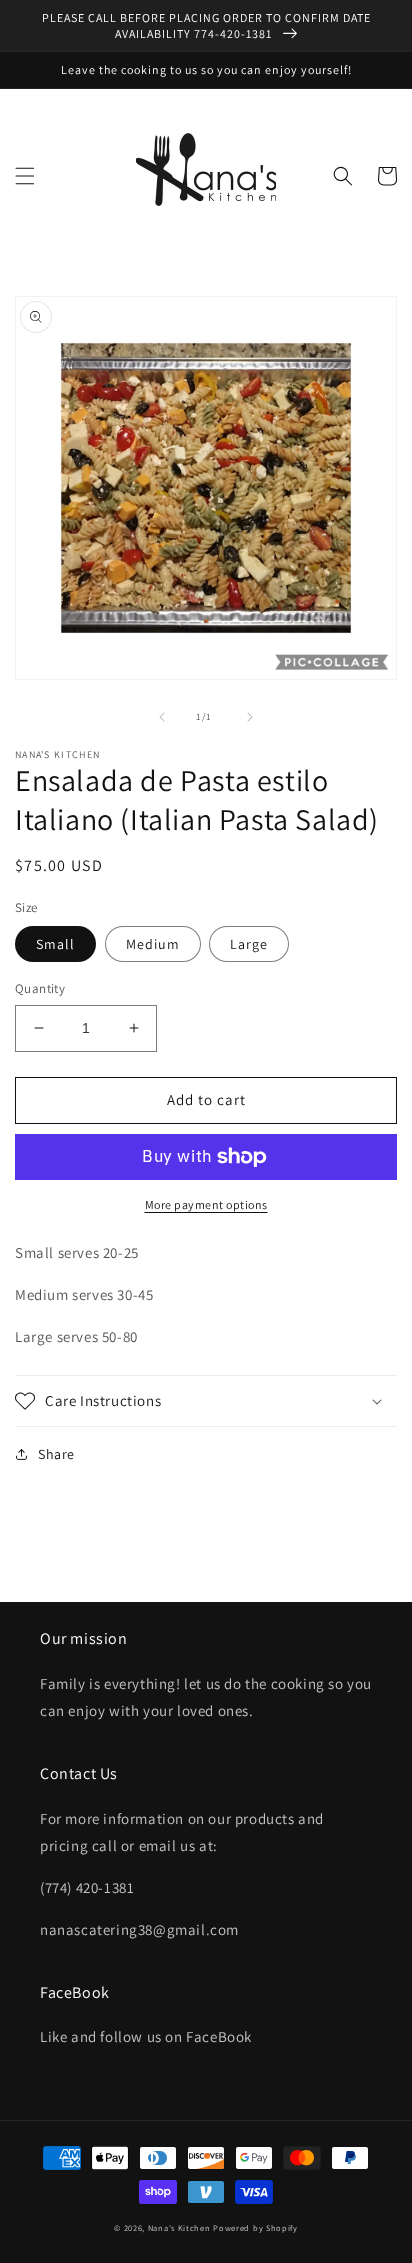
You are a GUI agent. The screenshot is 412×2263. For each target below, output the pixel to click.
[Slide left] (162, 717)
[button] (25, 176)
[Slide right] (250, 717)
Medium (153, 944)
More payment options (206, 1204)
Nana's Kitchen (179, 2227)
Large (249, 944)
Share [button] (56, 1454)
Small (55, 944)
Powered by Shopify (255, 2227)
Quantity (40, 988)
